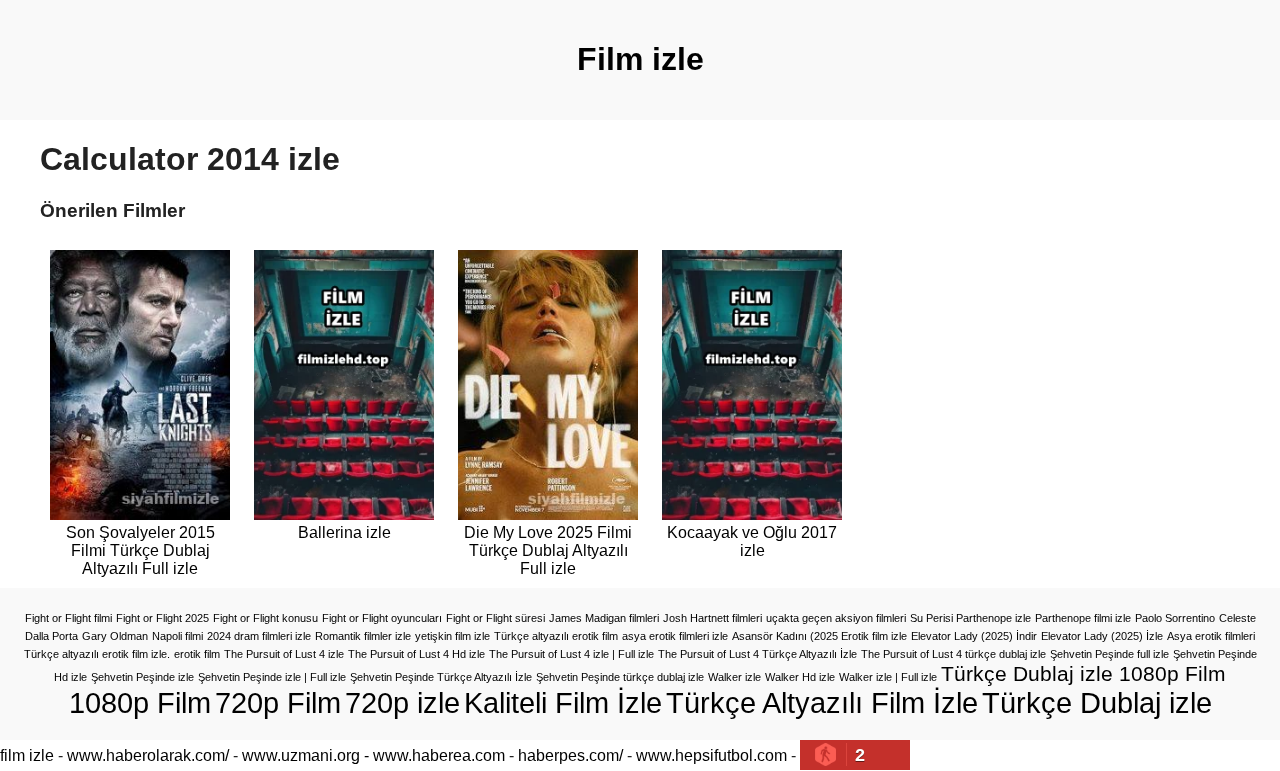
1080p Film (140, 702)
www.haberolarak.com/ (148, 755)
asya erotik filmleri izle (675, 636)
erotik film (197, 654)
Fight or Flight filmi (68, 618)
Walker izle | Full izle (888, 677)
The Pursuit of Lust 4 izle (284, 654)
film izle (27, 755)
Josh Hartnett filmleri (712, 618)
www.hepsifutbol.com (711, 755)
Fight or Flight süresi (495, 618)
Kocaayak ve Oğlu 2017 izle (752, 541)
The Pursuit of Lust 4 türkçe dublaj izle (953, 654)
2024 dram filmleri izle (259, 636)
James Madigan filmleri (604, 618)
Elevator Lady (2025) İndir (974, 636)
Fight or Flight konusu (265, 618)
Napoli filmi (177, 636)
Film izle (640, 59)
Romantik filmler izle (363, 636)
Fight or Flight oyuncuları (382, 618)
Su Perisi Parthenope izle (970, 618)
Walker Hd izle (800, 677)
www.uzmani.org (301, 755)
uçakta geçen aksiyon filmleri (836, 618)
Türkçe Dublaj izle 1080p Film (1083, 673)
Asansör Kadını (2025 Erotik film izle (819, 636)
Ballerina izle (344, 532)
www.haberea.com (439, 755)
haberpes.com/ (570, 755)
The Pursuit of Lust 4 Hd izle (416, 654)
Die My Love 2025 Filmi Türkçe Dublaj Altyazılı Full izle (548, 550)
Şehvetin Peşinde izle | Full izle (272, 677)
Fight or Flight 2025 (162, 618)
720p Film (278, 702)
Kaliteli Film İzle (563, 702)
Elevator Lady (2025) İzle (1102, 636)
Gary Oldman (115, 636)
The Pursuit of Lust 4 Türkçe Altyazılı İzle (757, 654)
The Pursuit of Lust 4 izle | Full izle (571, 654)
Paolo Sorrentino (1175, 618)
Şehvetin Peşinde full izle (1109, 654)
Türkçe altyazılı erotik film (556, 636)
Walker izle (734, 677)
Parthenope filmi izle (1083, 618)
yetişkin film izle (452, 636)
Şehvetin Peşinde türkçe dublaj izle (620, 677)
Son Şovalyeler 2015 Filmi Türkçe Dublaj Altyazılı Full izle (140, 550)
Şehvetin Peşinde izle (142, 677)
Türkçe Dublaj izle (1097, 702)
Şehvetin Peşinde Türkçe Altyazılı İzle (441, 677)
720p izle (402, 702)
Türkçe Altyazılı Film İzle (822, 702)
